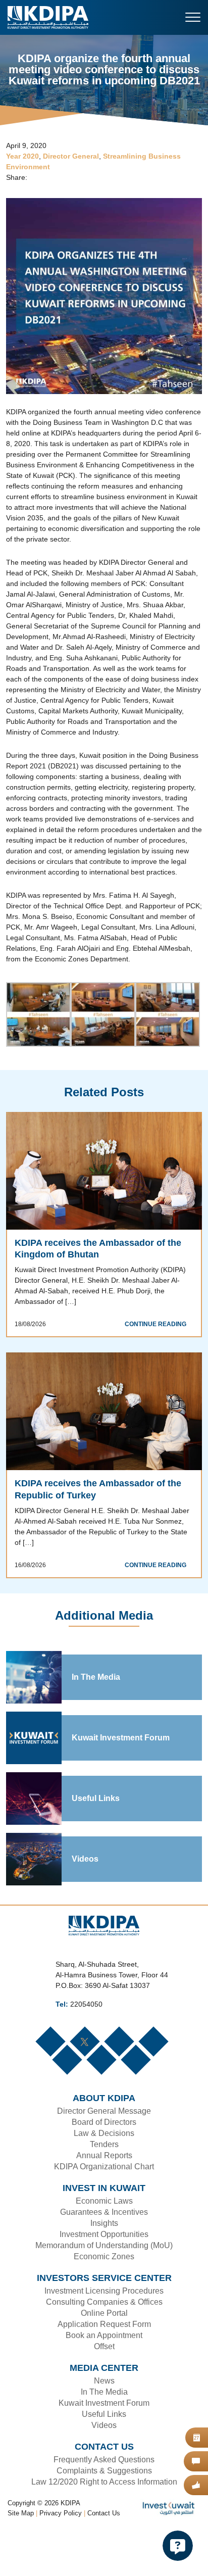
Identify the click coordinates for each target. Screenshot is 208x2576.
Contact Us (104, 2558)
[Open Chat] (178, 2546)
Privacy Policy (61, 2558)
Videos (85, 1904)
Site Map (21, 2558)
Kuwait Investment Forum (121, 1782)
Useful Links (94, 1843)
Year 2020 (22, 157)
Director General (71, 157)
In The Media (96, 1722)
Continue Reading (158, 1368)
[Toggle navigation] (193, 17)
